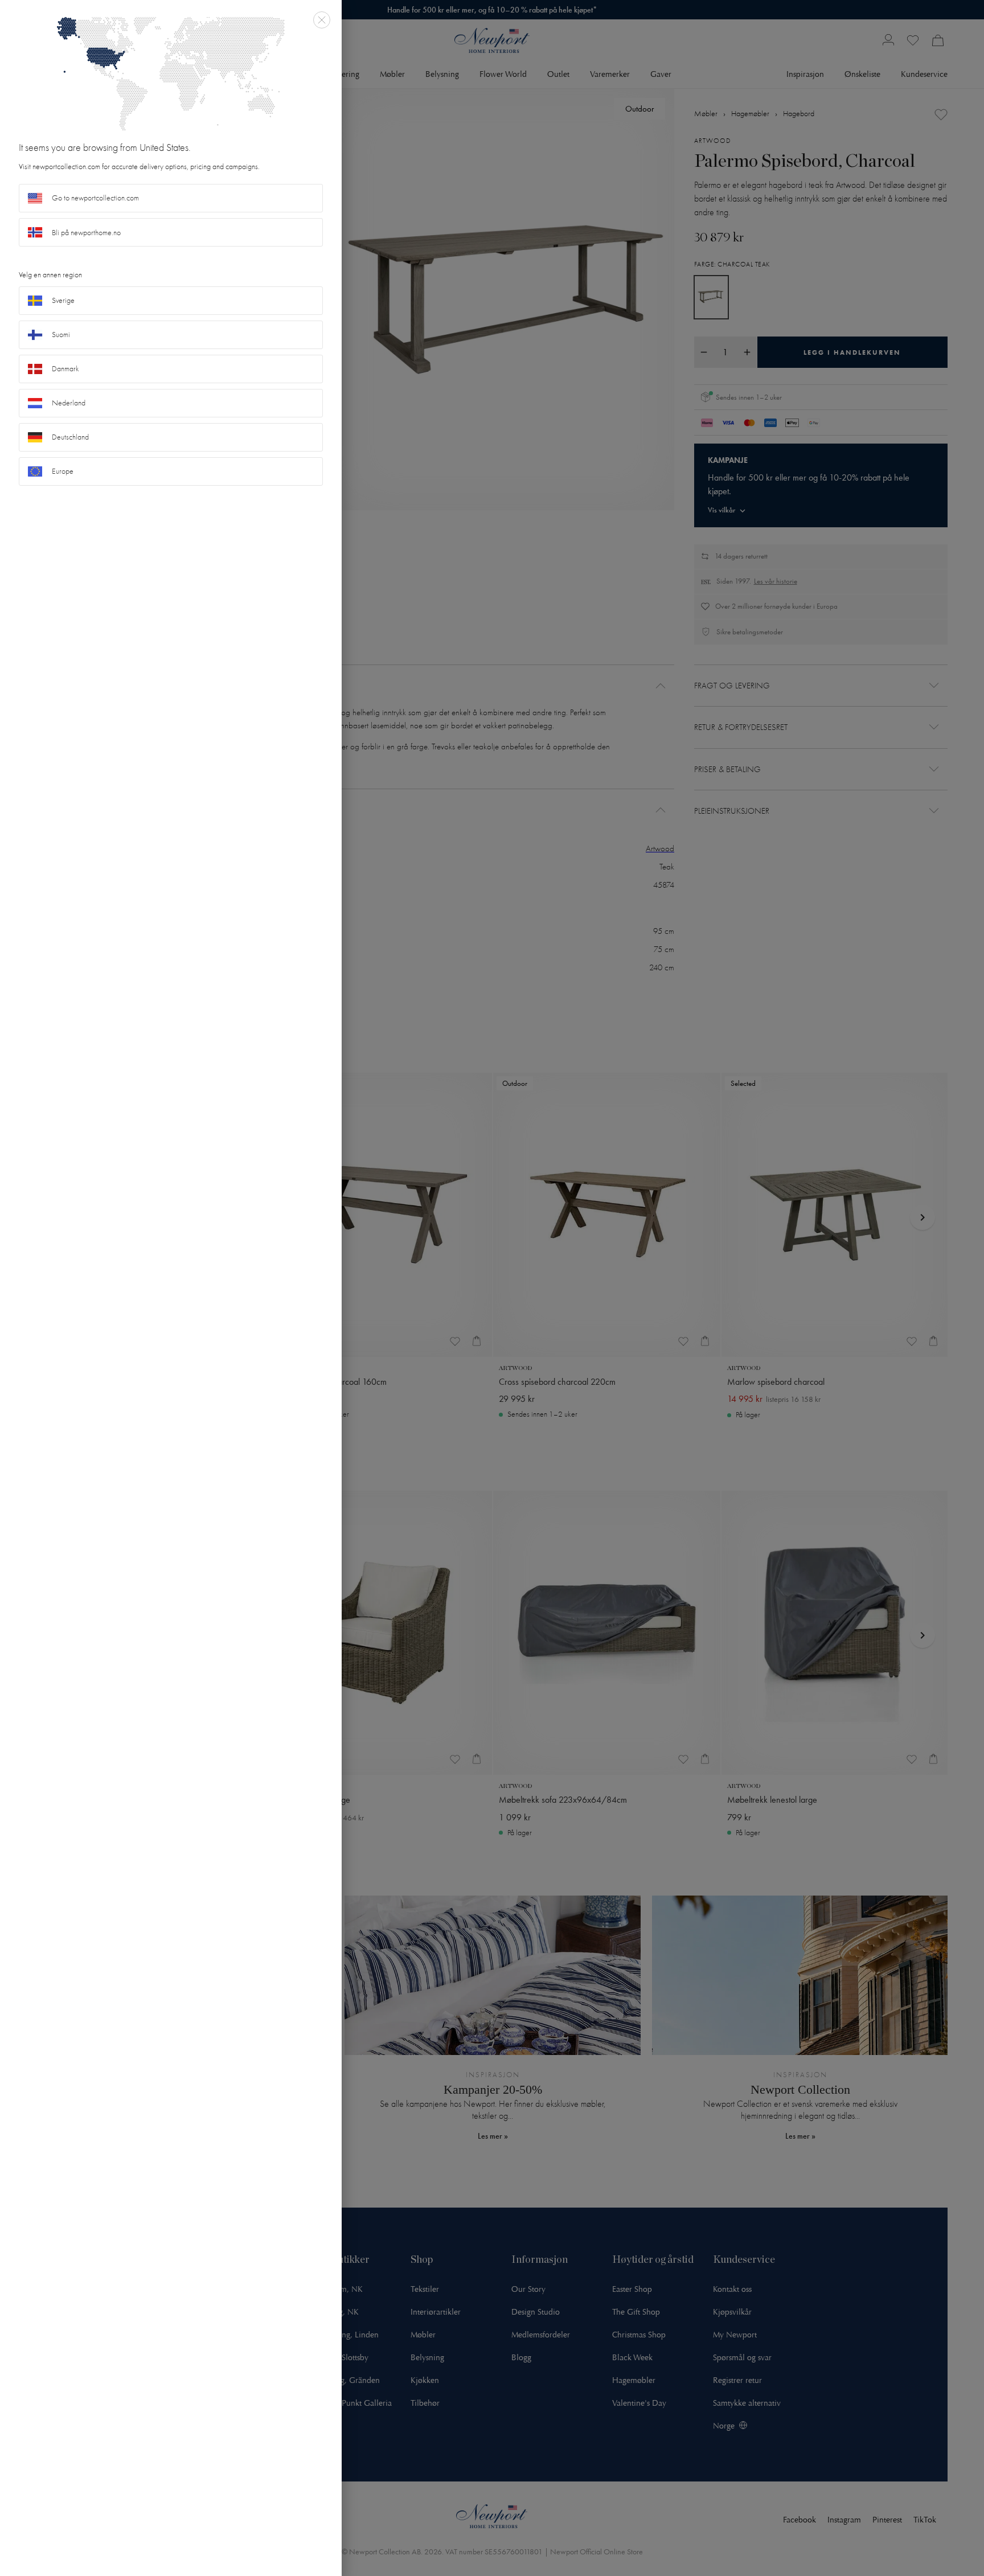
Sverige (63, 300)
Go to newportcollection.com (95, 198)
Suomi (61, 335)
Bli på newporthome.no (86, 233)
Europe (63, 471)
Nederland (69, 403)
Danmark (65, 369)
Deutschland (70, 437)
